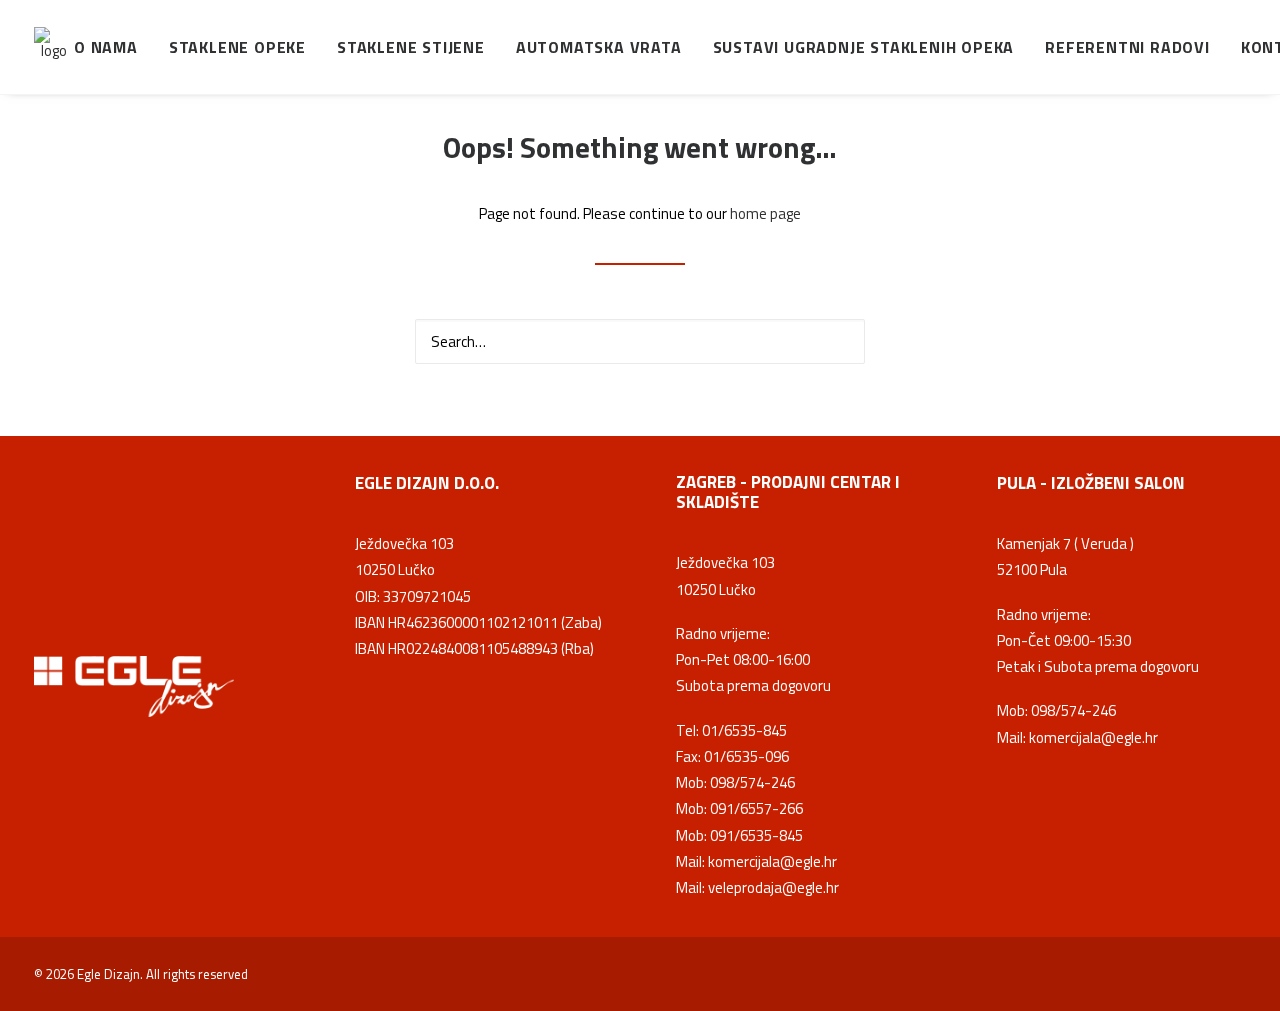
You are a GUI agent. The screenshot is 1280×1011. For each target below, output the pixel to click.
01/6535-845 (744, 730)
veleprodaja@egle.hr (773, 887)
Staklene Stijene (411, 47)
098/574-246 (752, 782)
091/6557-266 (756, 808)
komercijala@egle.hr (772, 861)
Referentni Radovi (1127, 47)
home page (765, 213)
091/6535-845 (756, 835)
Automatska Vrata (599, 47)
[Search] (640, 341)
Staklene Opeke (237, 47)
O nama (106, 47)
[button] (839, 340)
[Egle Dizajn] (54, 47)
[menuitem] (113, 47)
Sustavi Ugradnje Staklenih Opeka (864, 47)
